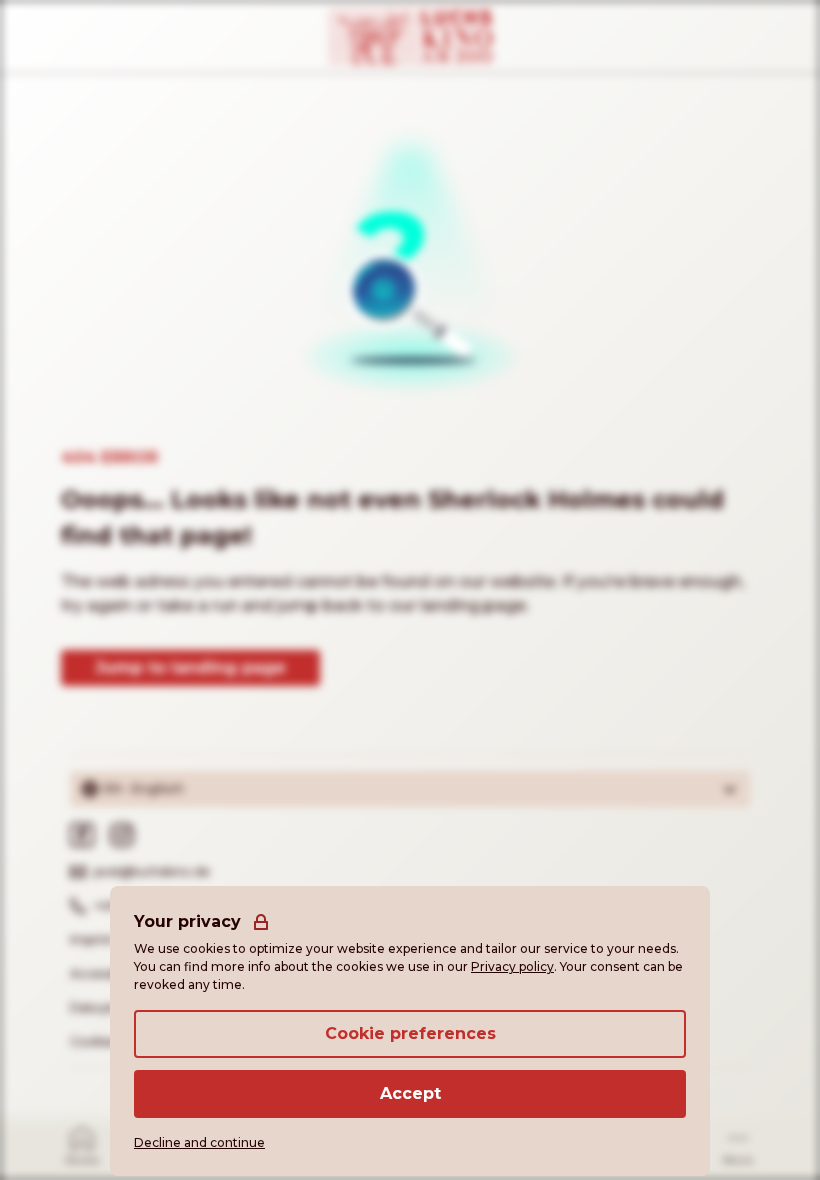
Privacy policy (512, 966)
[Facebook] (82, 835)
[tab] (82, 1144)
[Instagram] (122, 835)
